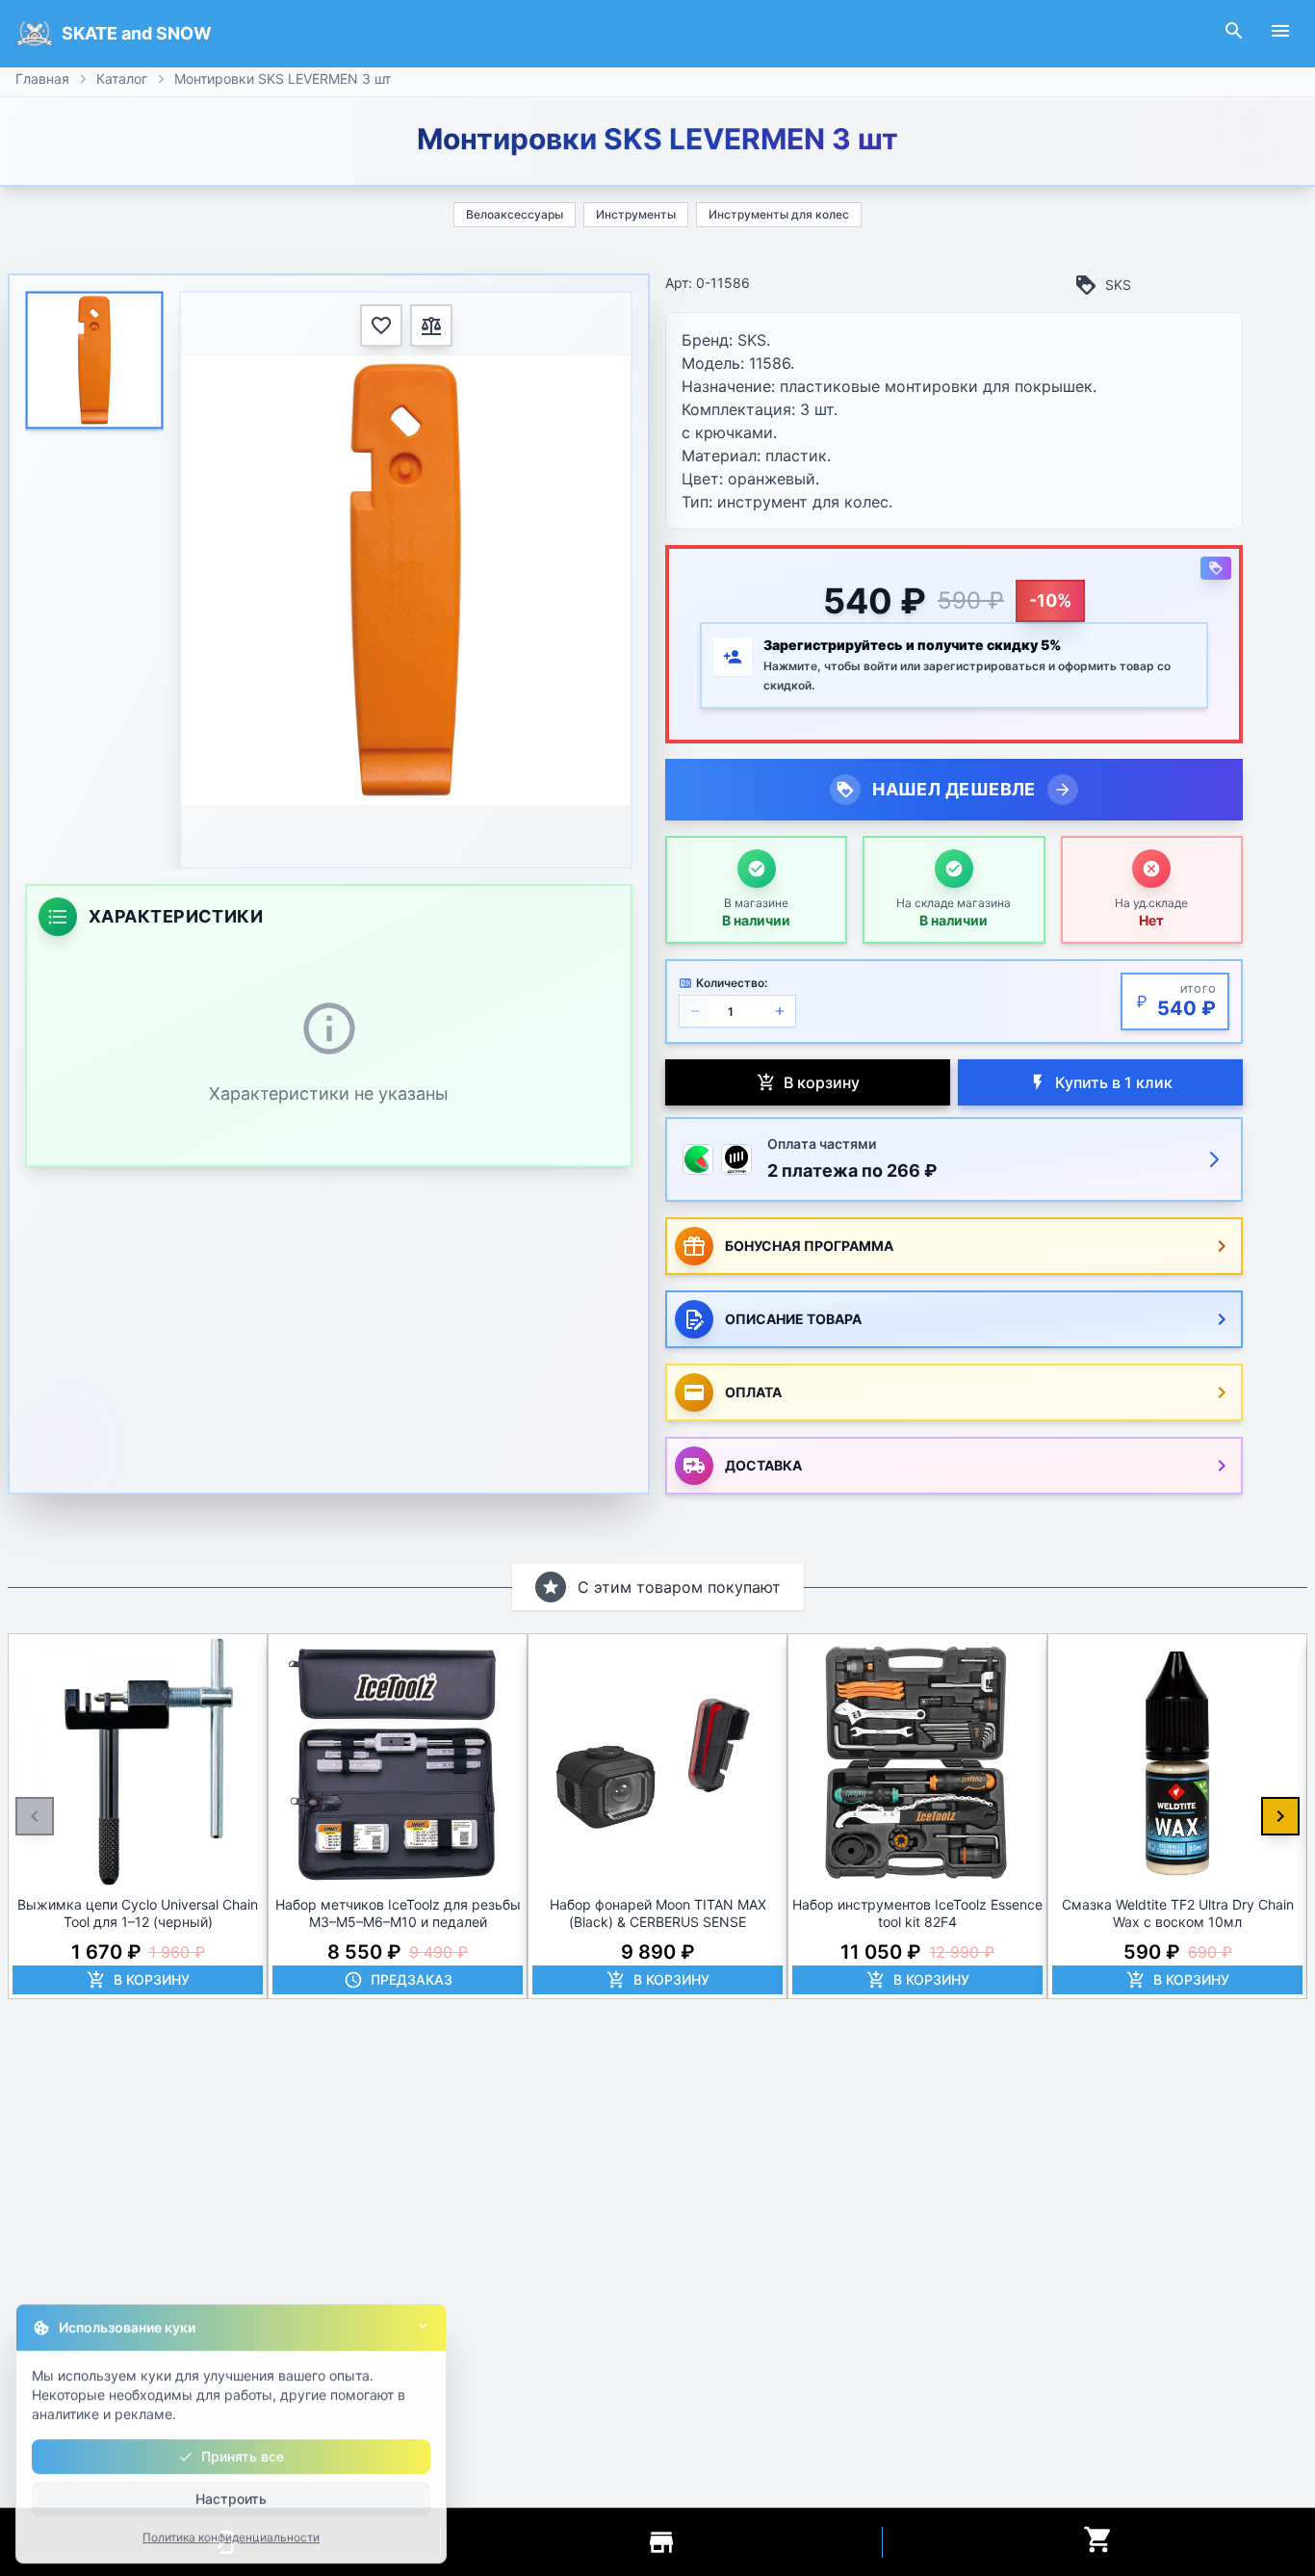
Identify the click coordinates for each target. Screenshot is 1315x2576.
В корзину (822, 1082)
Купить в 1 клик (1114, 1082)
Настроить (231, 2496)
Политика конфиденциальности (231, 2534)
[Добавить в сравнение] (431, 325)
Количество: (732, 983)
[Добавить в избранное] (381, 325)
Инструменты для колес (779, 214)
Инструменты (636, 214)
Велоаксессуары (515, 214)
